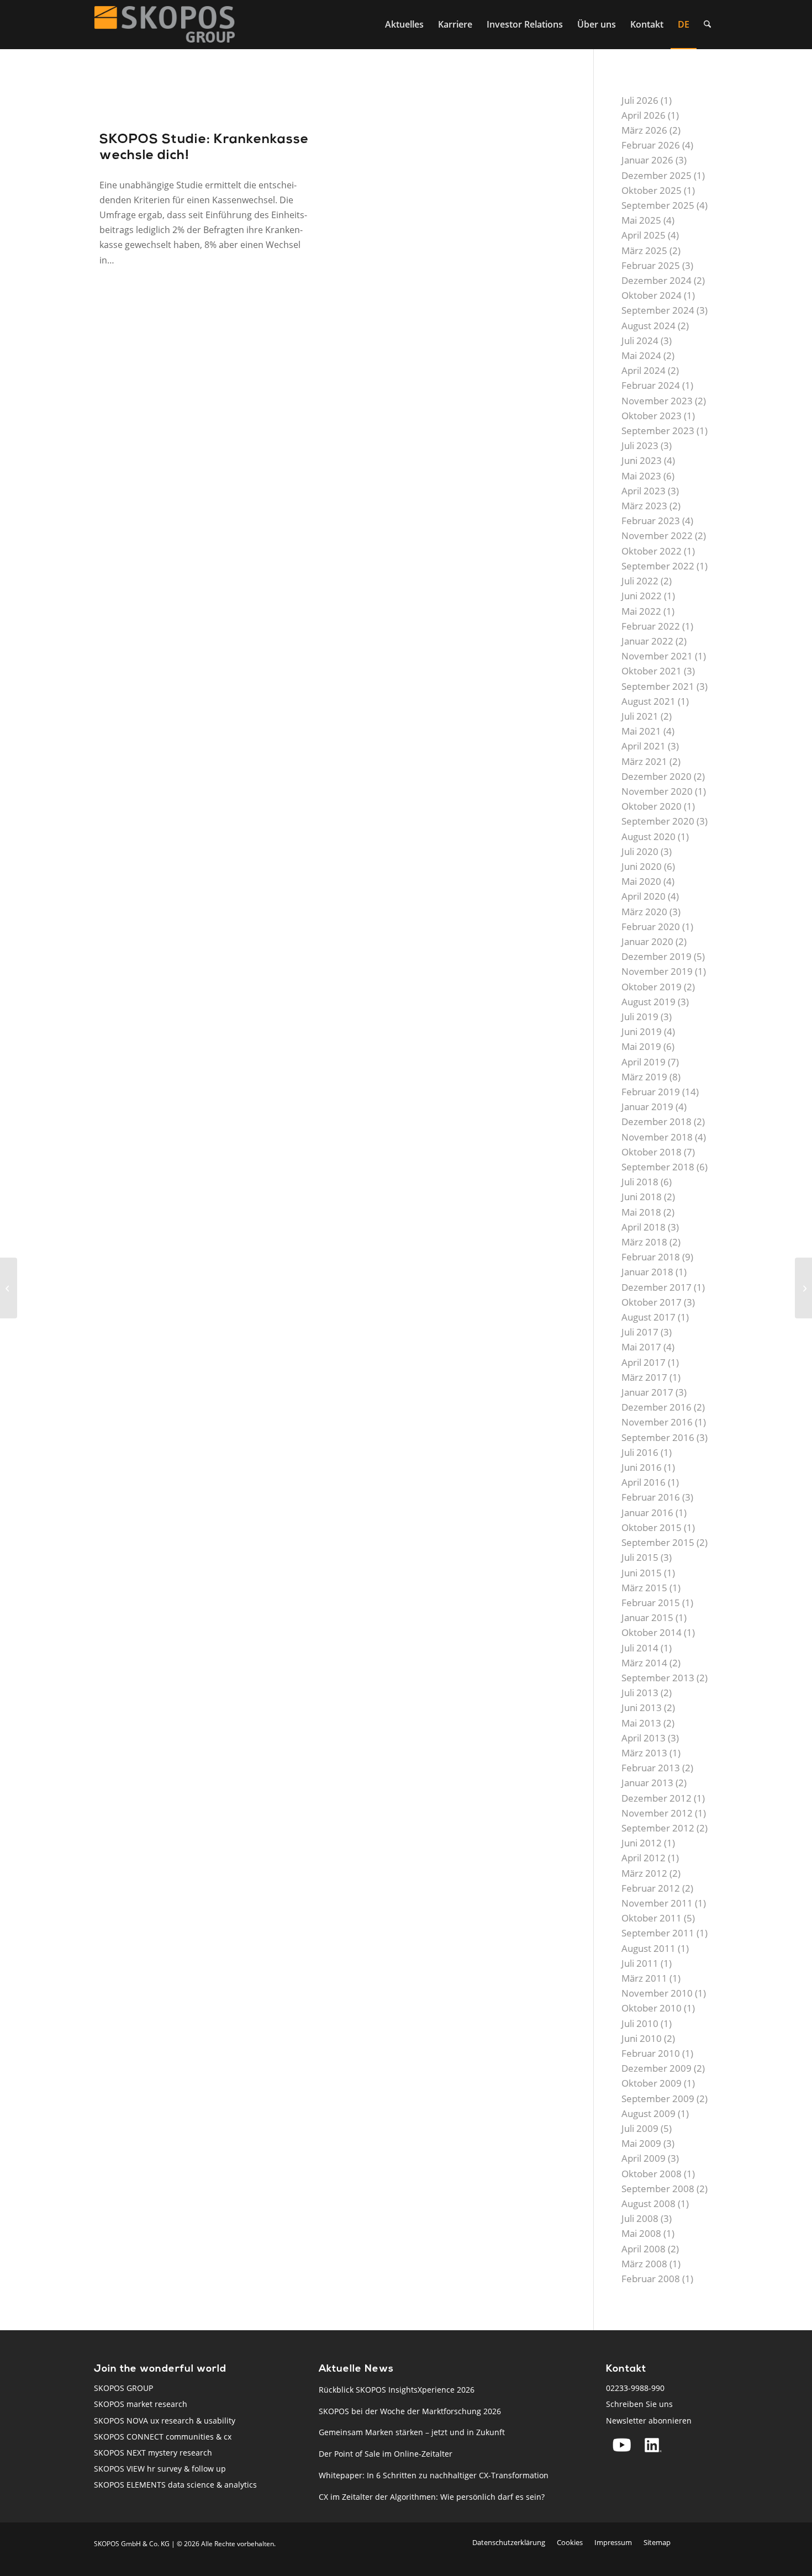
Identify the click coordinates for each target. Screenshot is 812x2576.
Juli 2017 (640, 1332)
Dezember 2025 (657, 175)
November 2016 (657, 1422)
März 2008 (644, 2264)
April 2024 (644, 370)
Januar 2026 (647, 160)
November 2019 (657, 971)
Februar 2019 (651, 1092)
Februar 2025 (651, 265)
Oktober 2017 (652, 1302)
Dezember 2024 (657, 280)
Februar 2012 (651, 1888)
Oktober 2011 (652, 1918)
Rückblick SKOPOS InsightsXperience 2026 (397, 2390)
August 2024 (648, 326)
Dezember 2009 (657, 2068)
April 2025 (644, 235)
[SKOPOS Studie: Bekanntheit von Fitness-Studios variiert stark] (9, 1288)
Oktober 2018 (652, 1152)
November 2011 (657, 1903)
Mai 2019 (641, 1046)
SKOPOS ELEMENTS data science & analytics (175, 2485)
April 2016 (644, 1482)
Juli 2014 (640, 1648)
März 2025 (644, 250)
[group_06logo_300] (165, 24)
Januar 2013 (647, 1783)
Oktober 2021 (652, 671)
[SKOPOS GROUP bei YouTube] (622, 2445)
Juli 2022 (640, 581)
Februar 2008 (651, 2279)
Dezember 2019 (657, 956)
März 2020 (644, 912)
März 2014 (644, 1663)
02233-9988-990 (635, 2388)
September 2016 (658, 1437)
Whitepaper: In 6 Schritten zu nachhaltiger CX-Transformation (434, 2475)
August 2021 (648, 701)
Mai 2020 (641, 881)
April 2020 (644, 896)
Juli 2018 (640, 1182)
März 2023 (644, 506)
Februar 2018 (651, 1257)
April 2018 (644, 1227)
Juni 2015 (642, 1573)
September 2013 (658, 1678)
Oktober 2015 (652, 1527)
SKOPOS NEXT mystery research (153, 2453)
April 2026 (644, 115)
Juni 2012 (642, 1843)
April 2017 (644, 1362)
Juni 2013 (642, 1707)
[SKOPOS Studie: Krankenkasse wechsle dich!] (205, 101)
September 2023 (658, 431)
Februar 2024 (651, 385)
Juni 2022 (642, 596)
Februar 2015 (651, 1603)
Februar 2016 (651, 1497)
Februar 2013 (651, 1768)
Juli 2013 (640, 1693)
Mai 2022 (641, 611)
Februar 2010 (651, 2053)
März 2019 (644, 1077)
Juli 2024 (640, 341)
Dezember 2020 (657, 776)
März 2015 (644, 1588)
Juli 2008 (640, 2218)
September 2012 (658, 1828)
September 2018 (658, 1167)
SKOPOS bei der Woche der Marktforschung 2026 (410, 2411)
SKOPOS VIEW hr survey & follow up (160, 2469)
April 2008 (644, 2249)
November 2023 (657, 401)
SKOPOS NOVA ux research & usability (165, 2421)
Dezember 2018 (657, 1121)
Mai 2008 (641, 2233)
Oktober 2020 (652, 806)
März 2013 (644, 1753)
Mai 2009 (641, 2143)
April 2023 (644, 491)
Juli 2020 (640, 851)
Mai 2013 (641, 1723)
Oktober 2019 (652, 987)
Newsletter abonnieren (649, 2421)
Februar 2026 (651, 145)
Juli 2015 (640, 1557)
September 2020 (658, 821)
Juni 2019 (642, 1031)
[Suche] (707, 24)
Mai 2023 (641, 476)
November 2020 (657, 791)
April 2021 (644, 746)
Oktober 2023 (652, 416)
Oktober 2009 (652, 2083)
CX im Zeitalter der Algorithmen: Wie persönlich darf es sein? (432, 2497)
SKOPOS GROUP (123, 2388)
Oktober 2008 (652, 2174)
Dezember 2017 (657, 1287)
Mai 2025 (641, 220)
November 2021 (657, 656)
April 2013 (644, 1738)
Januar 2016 (647, 1513)
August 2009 (648, 2113)
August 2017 (648, 1317)
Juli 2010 (640, 2023)
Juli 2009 (640, 2128)
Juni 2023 (642, 460)
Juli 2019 (640, 1017)
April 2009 (644, 2158)
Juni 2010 (642, 2038)
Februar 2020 (651, 927)
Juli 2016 (640, 1452)
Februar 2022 (651, 626)
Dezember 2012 (657, 1798)
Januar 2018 (647, 1272)
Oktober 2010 (652, 2008)
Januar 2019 (647, 1107)
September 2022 (658, 566)
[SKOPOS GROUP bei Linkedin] (653, 2445)
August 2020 (648, 836)
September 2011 (658, 1933)
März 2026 (644, 130)
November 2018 (657, 1137)
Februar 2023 (651, 521)
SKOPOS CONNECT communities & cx (163, 2437)
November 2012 (657, 1813)
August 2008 (648, 2203)
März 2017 (644, 1377)
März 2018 (644, 1242)
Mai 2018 (641, 1212)
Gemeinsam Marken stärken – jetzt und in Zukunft (412, 2432)
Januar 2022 (647, 641)
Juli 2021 (640, 716)
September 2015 (658, 1542)
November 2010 (657, 1993)
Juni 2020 (642, 866)
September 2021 (658, 686)
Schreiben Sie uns (639, 2404)
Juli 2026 (640, 100)
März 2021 (644, 761)
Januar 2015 (647, 1617)
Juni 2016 (642, 1467)
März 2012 (644, 1873)
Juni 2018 (642, 1197)
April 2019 (644, 1062)
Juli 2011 (640, 1963)
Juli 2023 (640, 445)
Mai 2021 (641, 731)
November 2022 (657, 535)
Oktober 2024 (652, 295)
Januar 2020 (647, 941)
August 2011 (648, 1948)
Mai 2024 (641, 355)
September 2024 (658, 310)
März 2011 (644, 1978)
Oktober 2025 (652, 190)
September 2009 (658, 2099)
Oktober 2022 (652, 551)
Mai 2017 (641, 1347)
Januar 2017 (647, 1392)
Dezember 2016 (657, 1407)
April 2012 (644, 1858)
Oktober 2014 (652, 1632)
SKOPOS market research (141, 2404)
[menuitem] (404, 24)
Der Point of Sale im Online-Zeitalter (386, 2454)
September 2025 (658, 205)
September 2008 (658, 2189)
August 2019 (648, 1002)
